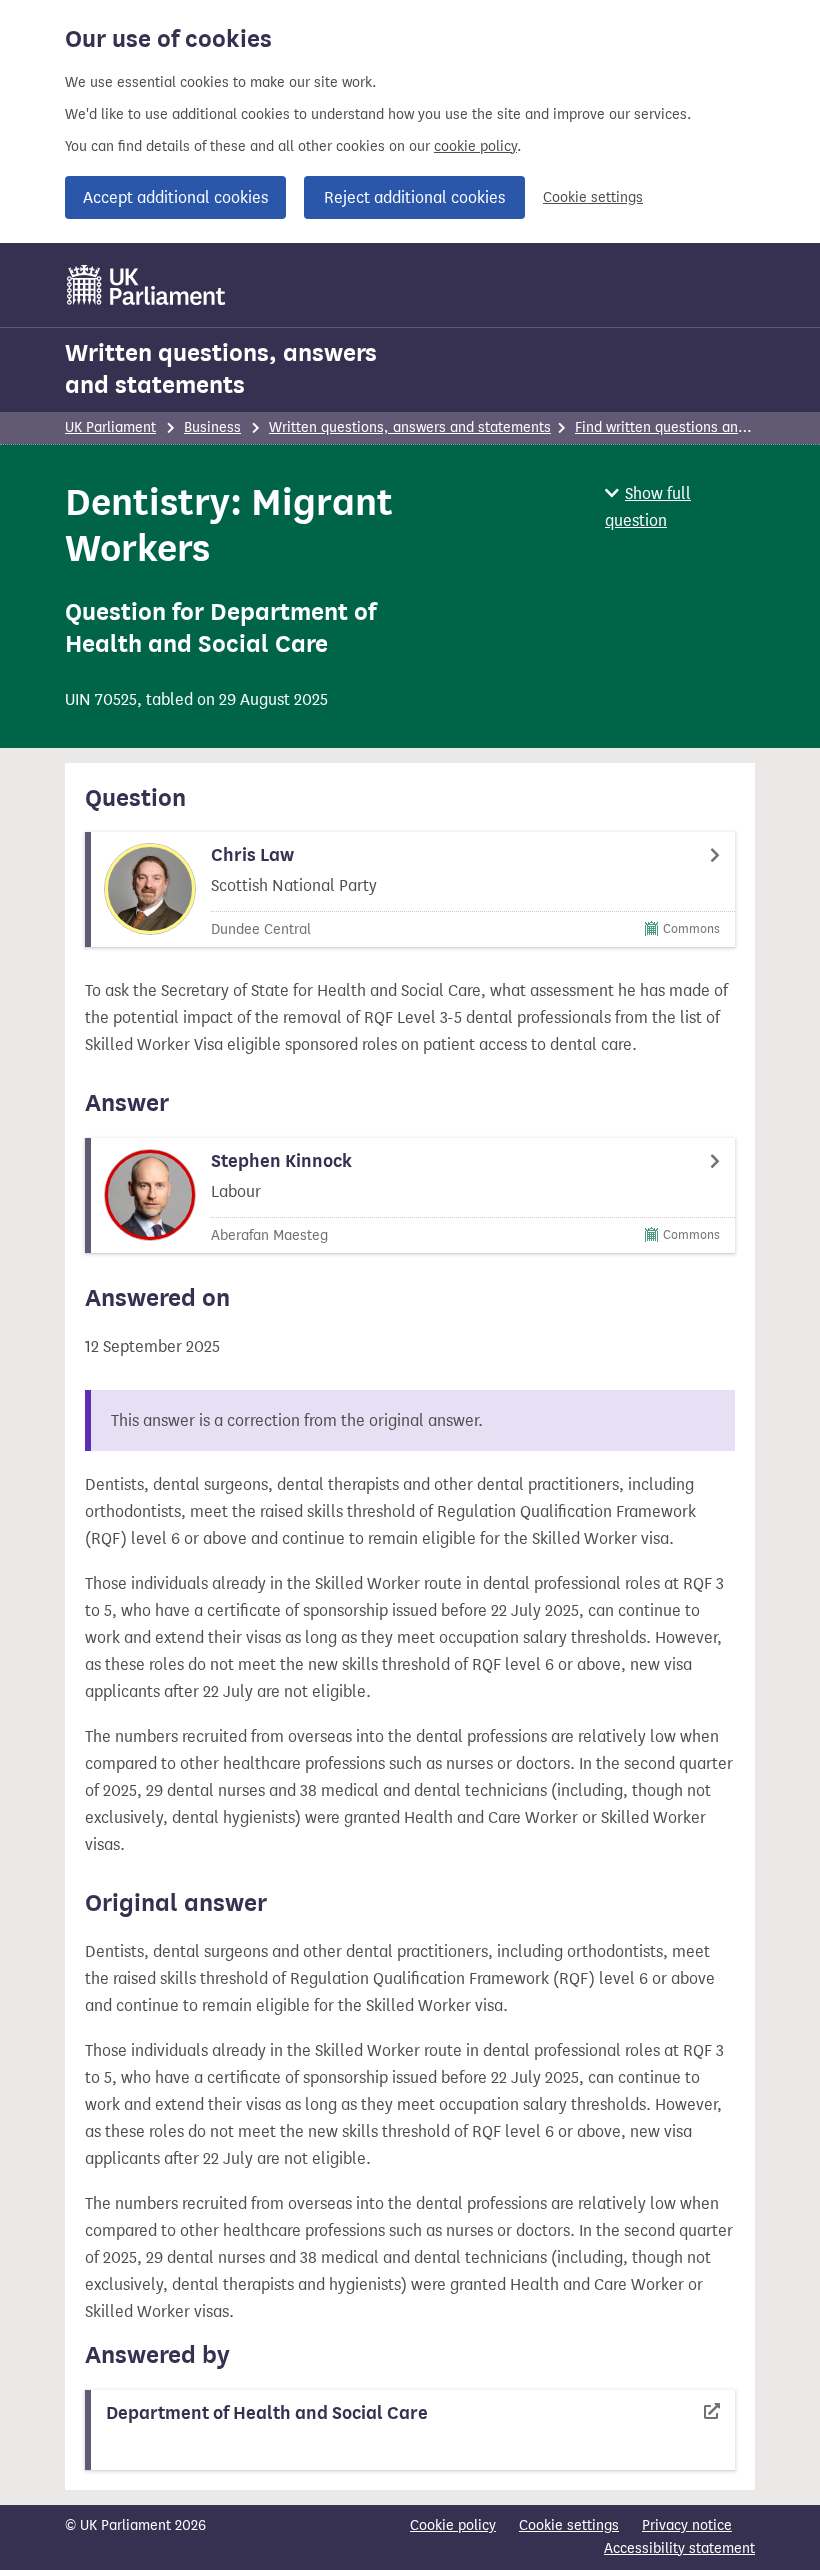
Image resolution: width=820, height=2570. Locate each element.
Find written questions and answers (689, 427)
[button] (680, 507)
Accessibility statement (679, 2548)
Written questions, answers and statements (221, 369)
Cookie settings (593, 197)
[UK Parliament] (146, 285)
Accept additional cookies (175, 197)
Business (212, 427)
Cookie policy (453, 2525)
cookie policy (475, 146)
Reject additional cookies (414, 197)
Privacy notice (687, 2525)
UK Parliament (110, 427)
